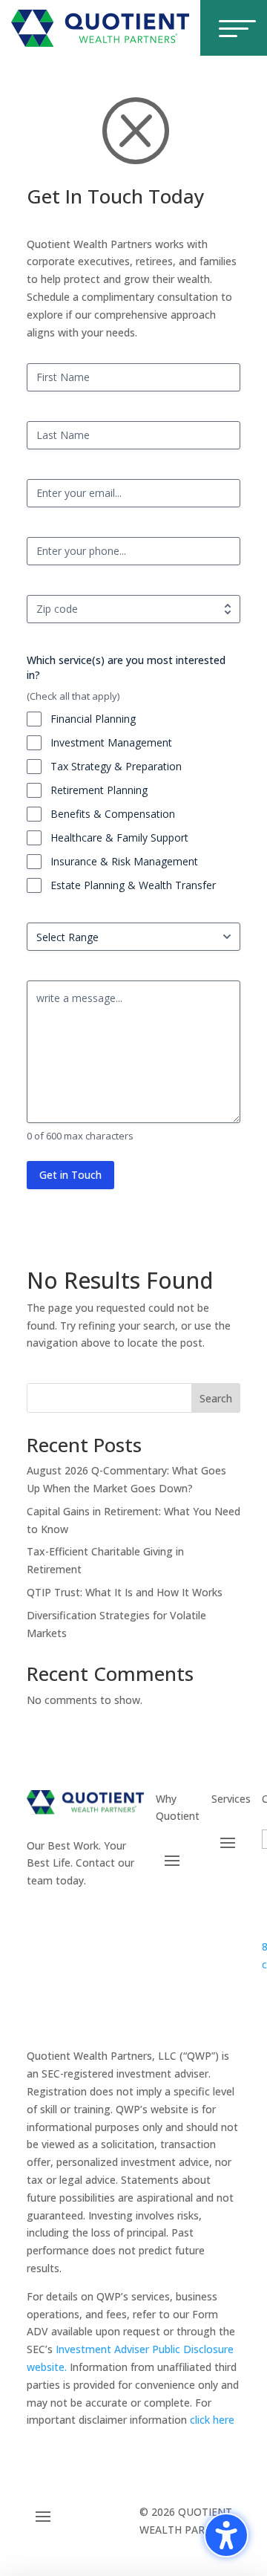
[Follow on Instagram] (101, 1924)
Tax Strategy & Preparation (116, 766)
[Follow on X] (70, 1924)
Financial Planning (93, 719)
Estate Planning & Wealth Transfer (133, 885)
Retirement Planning (99, 790)
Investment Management (111, 742)
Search (216, 1398)
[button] (172, 1860)
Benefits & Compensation (113, 814)
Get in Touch (70, 1175)
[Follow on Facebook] (39, 1924)
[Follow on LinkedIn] (132, 1924)
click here (212, 2420)
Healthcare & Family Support (119, 837)
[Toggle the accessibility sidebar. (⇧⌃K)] (226, 2535)
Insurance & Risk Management (124, 861)
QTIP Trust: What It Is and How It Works (125, 1592)
